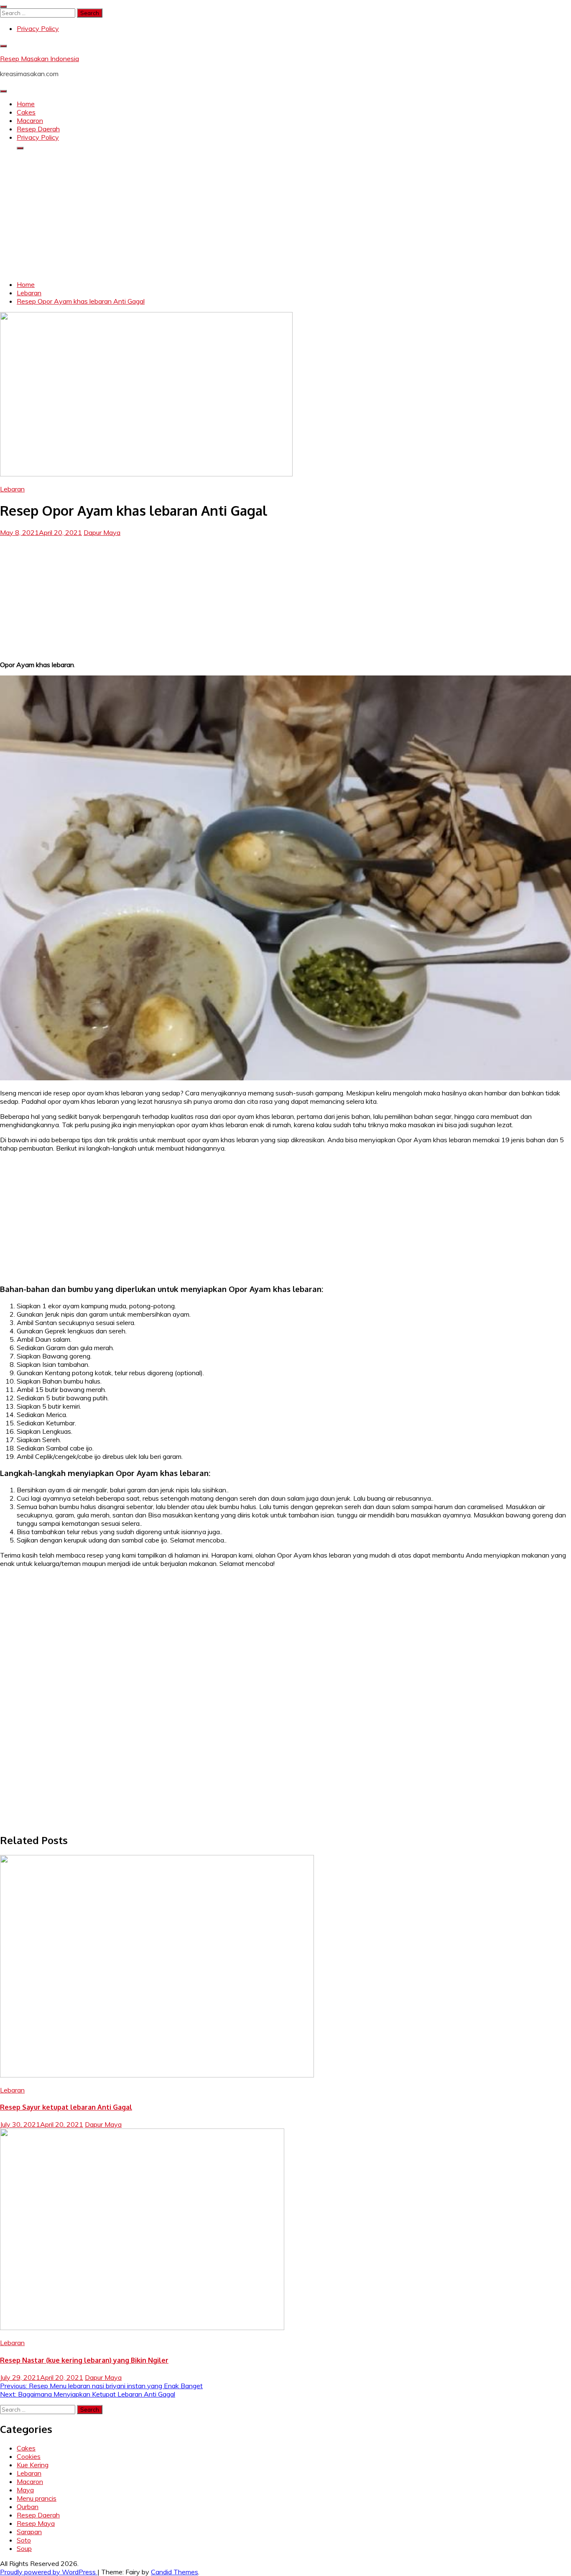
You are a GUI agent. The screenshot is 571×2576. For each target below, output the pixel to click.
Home (26, 104)
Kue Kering (33, 2465)
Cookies (29, 2456)
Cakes (26, 112)
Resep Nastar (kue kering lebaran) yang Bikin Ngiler (84, 2360)
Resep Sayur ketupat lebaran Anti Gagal (66, 2107)
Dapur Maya (102, 532)
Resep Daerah (38, 129)
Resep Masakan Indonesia (40, 59)
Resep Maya (36, 2523)
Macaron (30, 120)
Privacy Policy (38, 28)
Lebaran (12, 489)
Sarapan (29, 2532)
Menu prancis (37, 2498)
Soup (24, 2548)
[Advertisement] (285, 215)
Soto (24, 2540)
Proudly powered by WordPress (49, 2572)
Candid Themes (175, 2572)
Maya (25, 2490)
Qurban (28, 2507)
